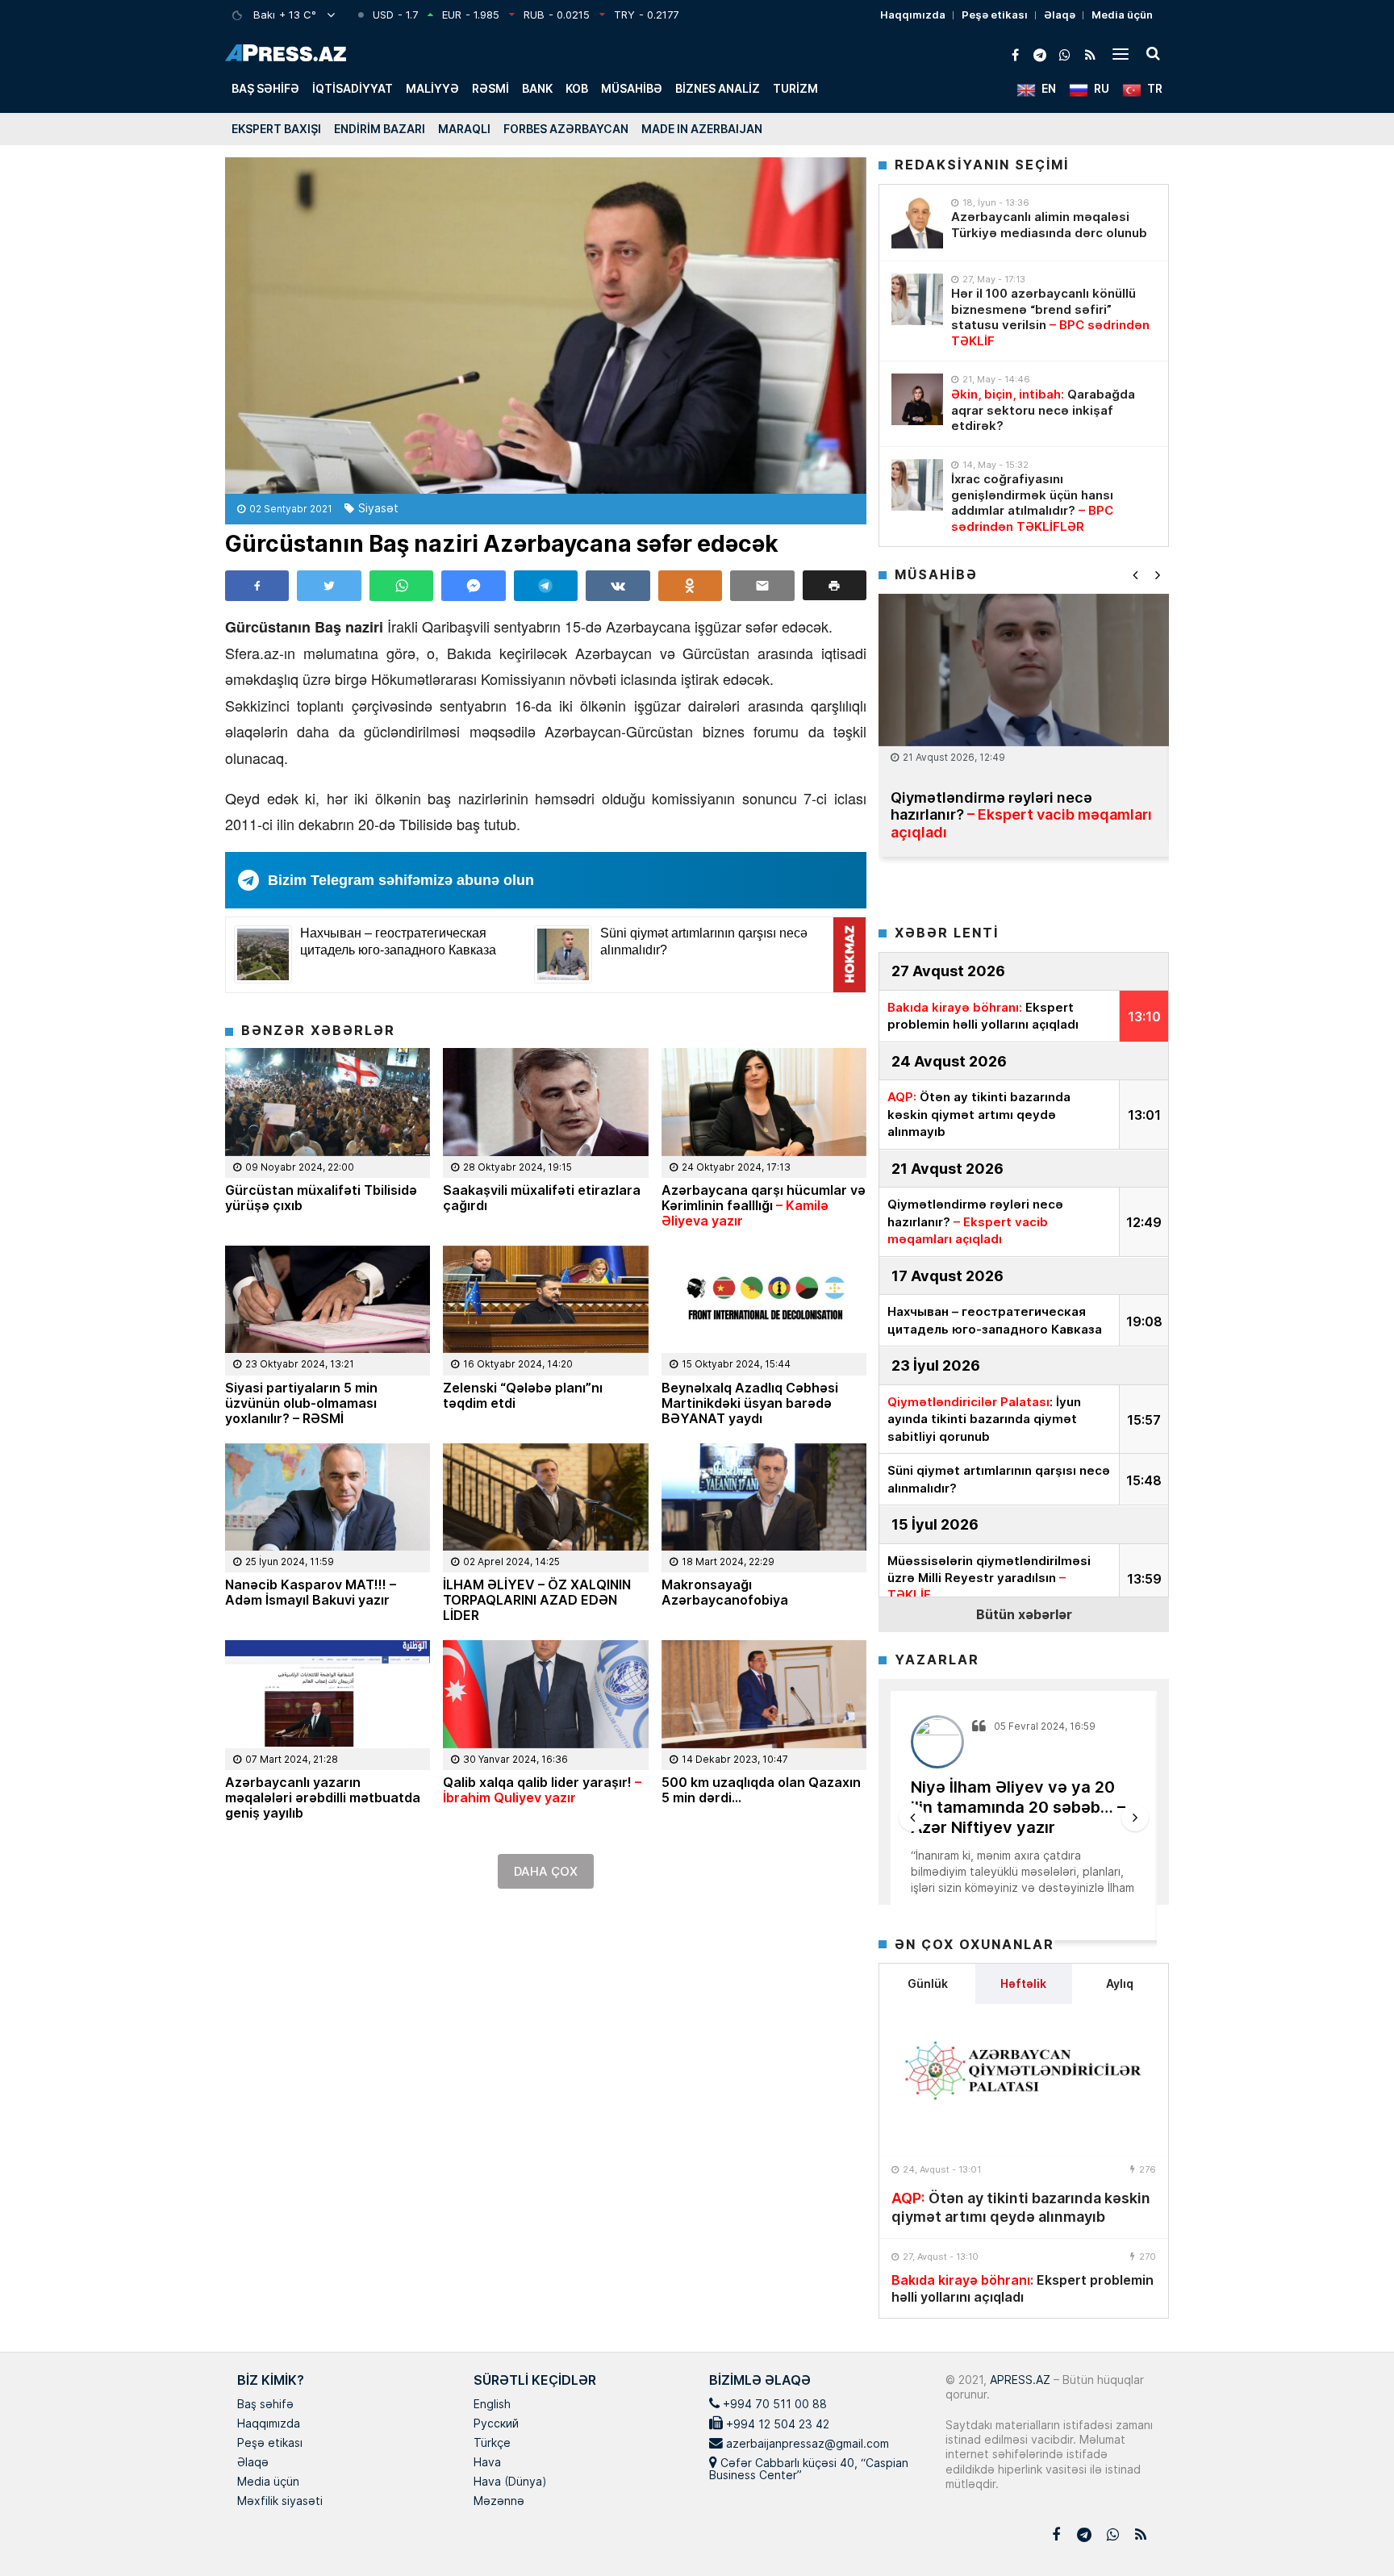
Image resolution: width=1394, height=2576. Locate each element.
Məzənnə (499, 2502)
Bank (537, 88)
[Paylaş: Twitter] (329, 586)
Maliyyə (432, 88)
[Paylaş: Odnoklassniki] (690, 586)
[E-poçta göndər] (762, 586)
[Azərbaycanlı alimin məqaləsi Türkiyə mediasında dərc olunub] (917, 223)
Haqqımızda (913, 15)
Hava (487, 2463)
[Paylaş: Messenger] (473, 586)
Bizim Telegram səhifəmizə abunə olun (401, 880)
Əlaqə (1060, 15)
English (492, 2405)
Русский (496, 2424)
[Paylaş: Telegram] (546, 586)
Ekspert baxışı (276, 129)
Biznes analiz (718, 88)
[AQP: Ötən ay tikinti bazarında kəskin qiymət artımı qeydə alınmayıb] (1024, 2080)
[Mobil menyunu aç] (1121, 53)
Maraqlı (464, 129)
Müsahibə (632, 88)
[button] (835, 585)
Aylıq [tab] (1120, 1983)
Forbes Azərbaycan (566, 129)
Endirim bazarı (380, 129)
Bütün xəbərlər (1024, 1614)
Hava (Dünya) (510, 2482)
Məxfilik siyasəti (280, 2502)
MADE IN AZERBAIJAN (702, 129)
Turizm (795, 88)
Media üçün (1122, 15)
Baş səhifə (265, 88)
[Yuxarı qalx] (1349, 2531)
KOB (577, 88)
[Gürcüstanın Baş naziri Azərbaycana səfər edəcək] (546, 326)
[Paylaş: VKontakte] (618, 586)
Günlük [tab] (928, 1983)
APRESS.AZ (1018, 2380)
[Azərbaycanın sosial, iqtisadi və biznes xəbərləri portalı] (286, 53)
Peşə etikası (995, 15)
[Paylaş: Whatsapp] (401, 586)
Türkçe (492, 2444)
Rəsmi (490, 88)
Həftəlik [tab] (1023, 1983)
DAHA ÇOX (546, 1871)
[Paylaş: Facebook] (257, 586)
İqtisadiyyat (353, 88)
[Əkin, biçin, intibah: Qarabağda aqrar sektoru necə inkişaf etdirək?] (917, 399)
